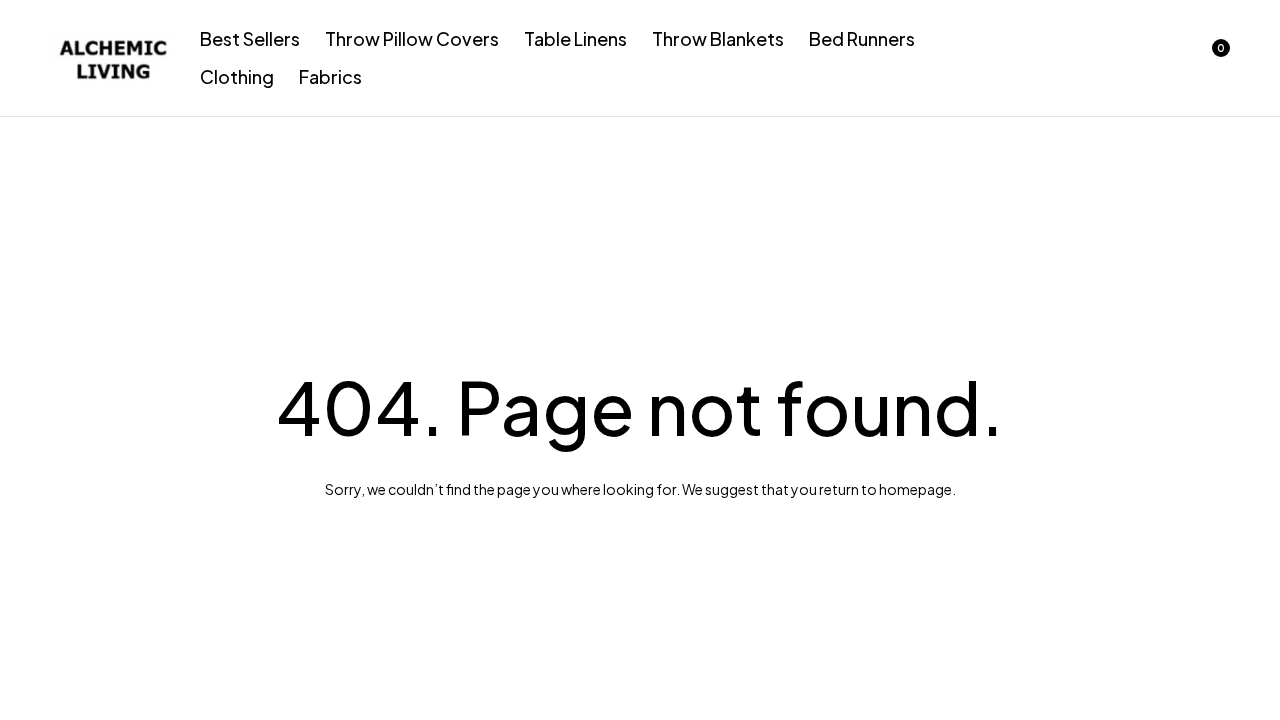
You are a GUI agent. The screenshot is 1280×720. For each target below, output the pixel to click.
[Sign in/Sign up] (1106, 58)
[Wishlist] (1158, 58)
